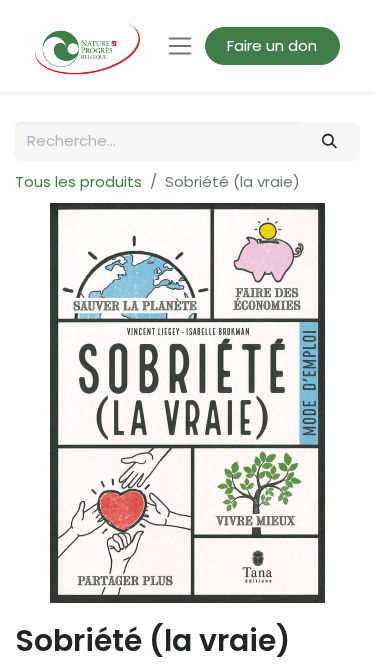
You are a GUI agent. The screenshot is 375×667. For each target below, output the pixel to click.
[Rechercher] (330, 141)
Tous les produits (78, 181)
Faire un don (272, 45)
